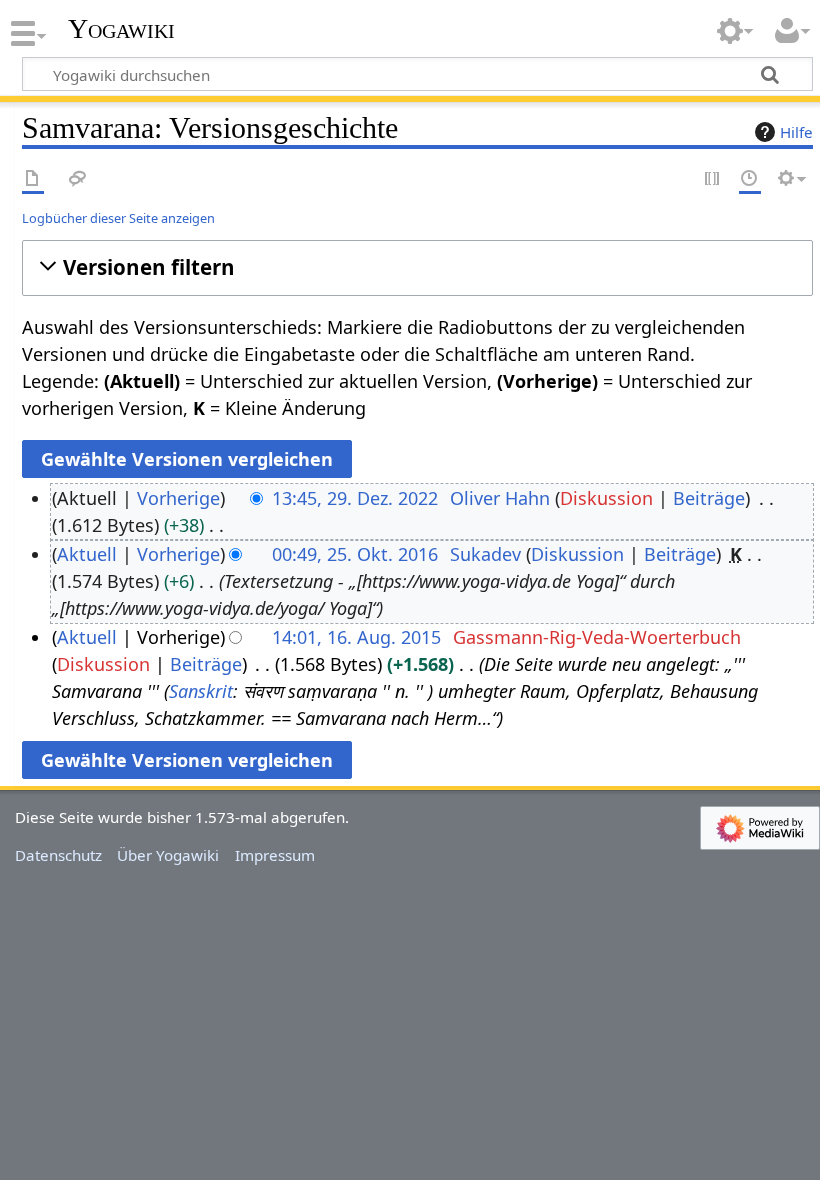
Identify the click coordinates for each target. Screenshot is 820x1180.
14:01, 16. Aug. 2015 (356, 637)
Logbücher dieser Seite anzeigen (118, 218)
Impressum (275, 855)
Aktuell (87, 554)
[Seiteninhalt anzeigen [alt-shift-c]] (33, 179)
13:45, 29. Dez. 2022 (355, 498)
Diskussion (606, 498)
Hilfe (796, 132)
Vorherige (178, 498)
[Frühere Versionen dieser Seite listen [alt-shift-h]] (750, 179)
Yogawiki (121, 29)
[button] (417, 267)
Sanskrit (201, 691)
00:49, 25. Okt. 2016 (355, 554)
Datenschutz (58, 855)
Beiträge (709, 498)
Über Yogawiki (168, 855)
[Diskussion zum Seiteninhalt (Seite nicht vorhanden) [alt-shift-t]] (78, 179)
